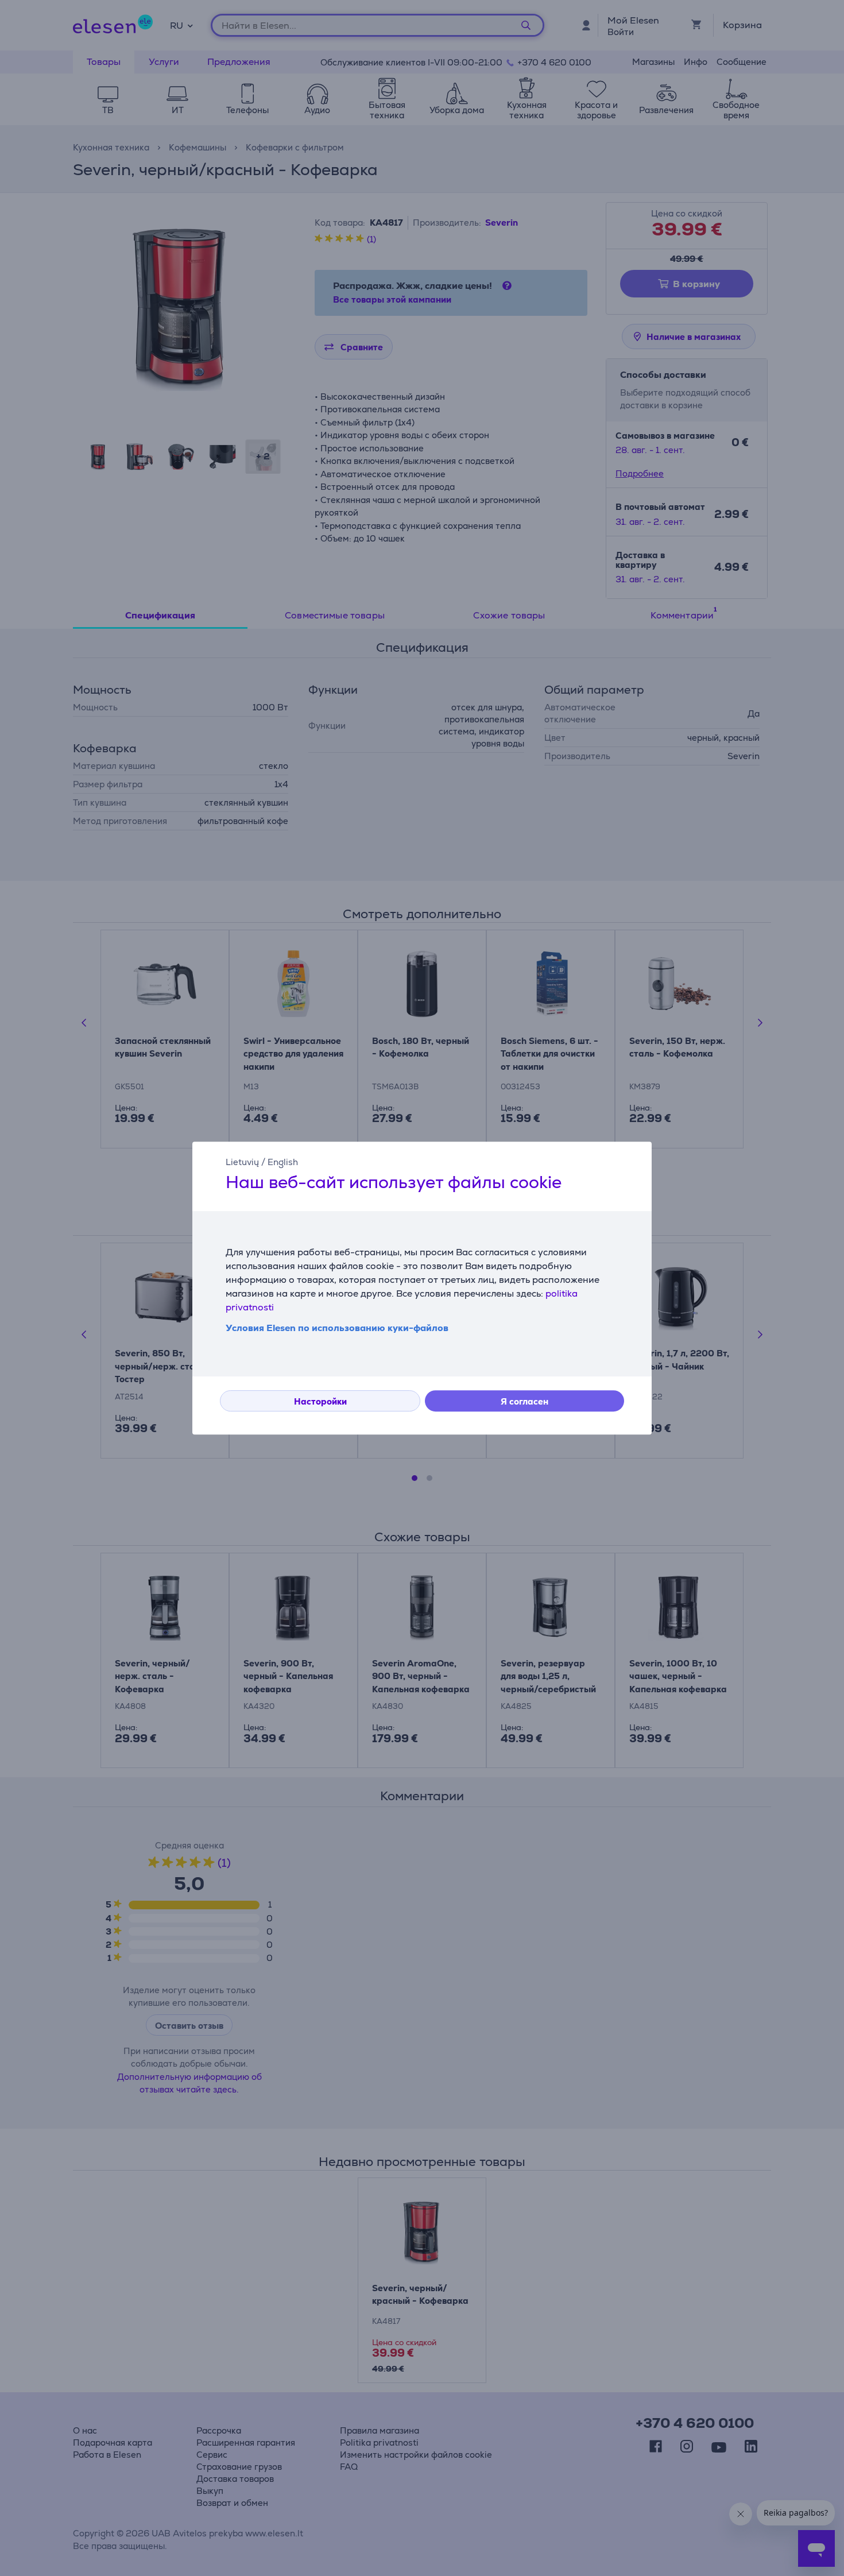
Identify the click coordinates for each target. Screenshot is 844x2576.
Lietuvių (242, 1162)
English (283, 1162)
